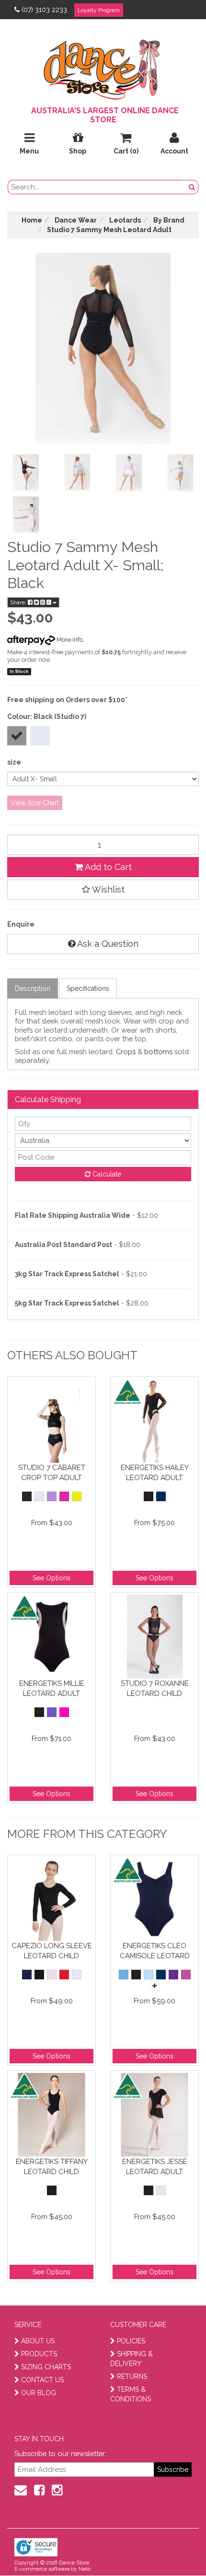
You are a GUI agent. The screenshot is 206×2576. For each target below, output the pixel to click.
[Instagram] (57, 2490)
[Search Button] (192, 187)
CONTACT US (42, 2380)
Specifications (88, 988)
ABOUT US (38, 2341)
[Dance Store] (103, 67)
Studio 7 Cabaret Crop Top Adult (52, 1473)
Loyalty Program (99, 10)
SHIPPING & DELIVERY (132, 2359)
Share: (19, 602)
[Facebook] (39, 2490)
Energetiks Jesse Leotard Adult (155, 2167)
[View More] (155, 1986)
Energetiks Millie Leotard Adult (52, 1688)
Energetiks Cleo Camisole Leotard (155, 1951)
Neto (85, 2569)
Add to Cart (107, 867)
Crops (126, 1052)
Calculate (106, 1174)
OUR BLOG (39, 2393)
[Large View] (26, 473)
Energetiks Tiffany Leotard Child (52, 2167)
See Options (51, 1578)
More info (69, 640)
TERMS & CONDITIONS (131, 2394)
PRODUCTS (39, 2354)
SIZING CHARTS (46, 2367)
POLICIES (131, 2341)
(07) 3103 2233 (44, 10)
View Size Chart (35, 803)
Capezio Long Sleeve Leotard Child (52, 1951)
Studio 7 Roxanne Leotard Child (155, 1688)
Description (33, 988)
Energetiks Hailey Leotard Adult (155, 1473)
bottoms (158, 1052)
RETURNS (132, 2376)
